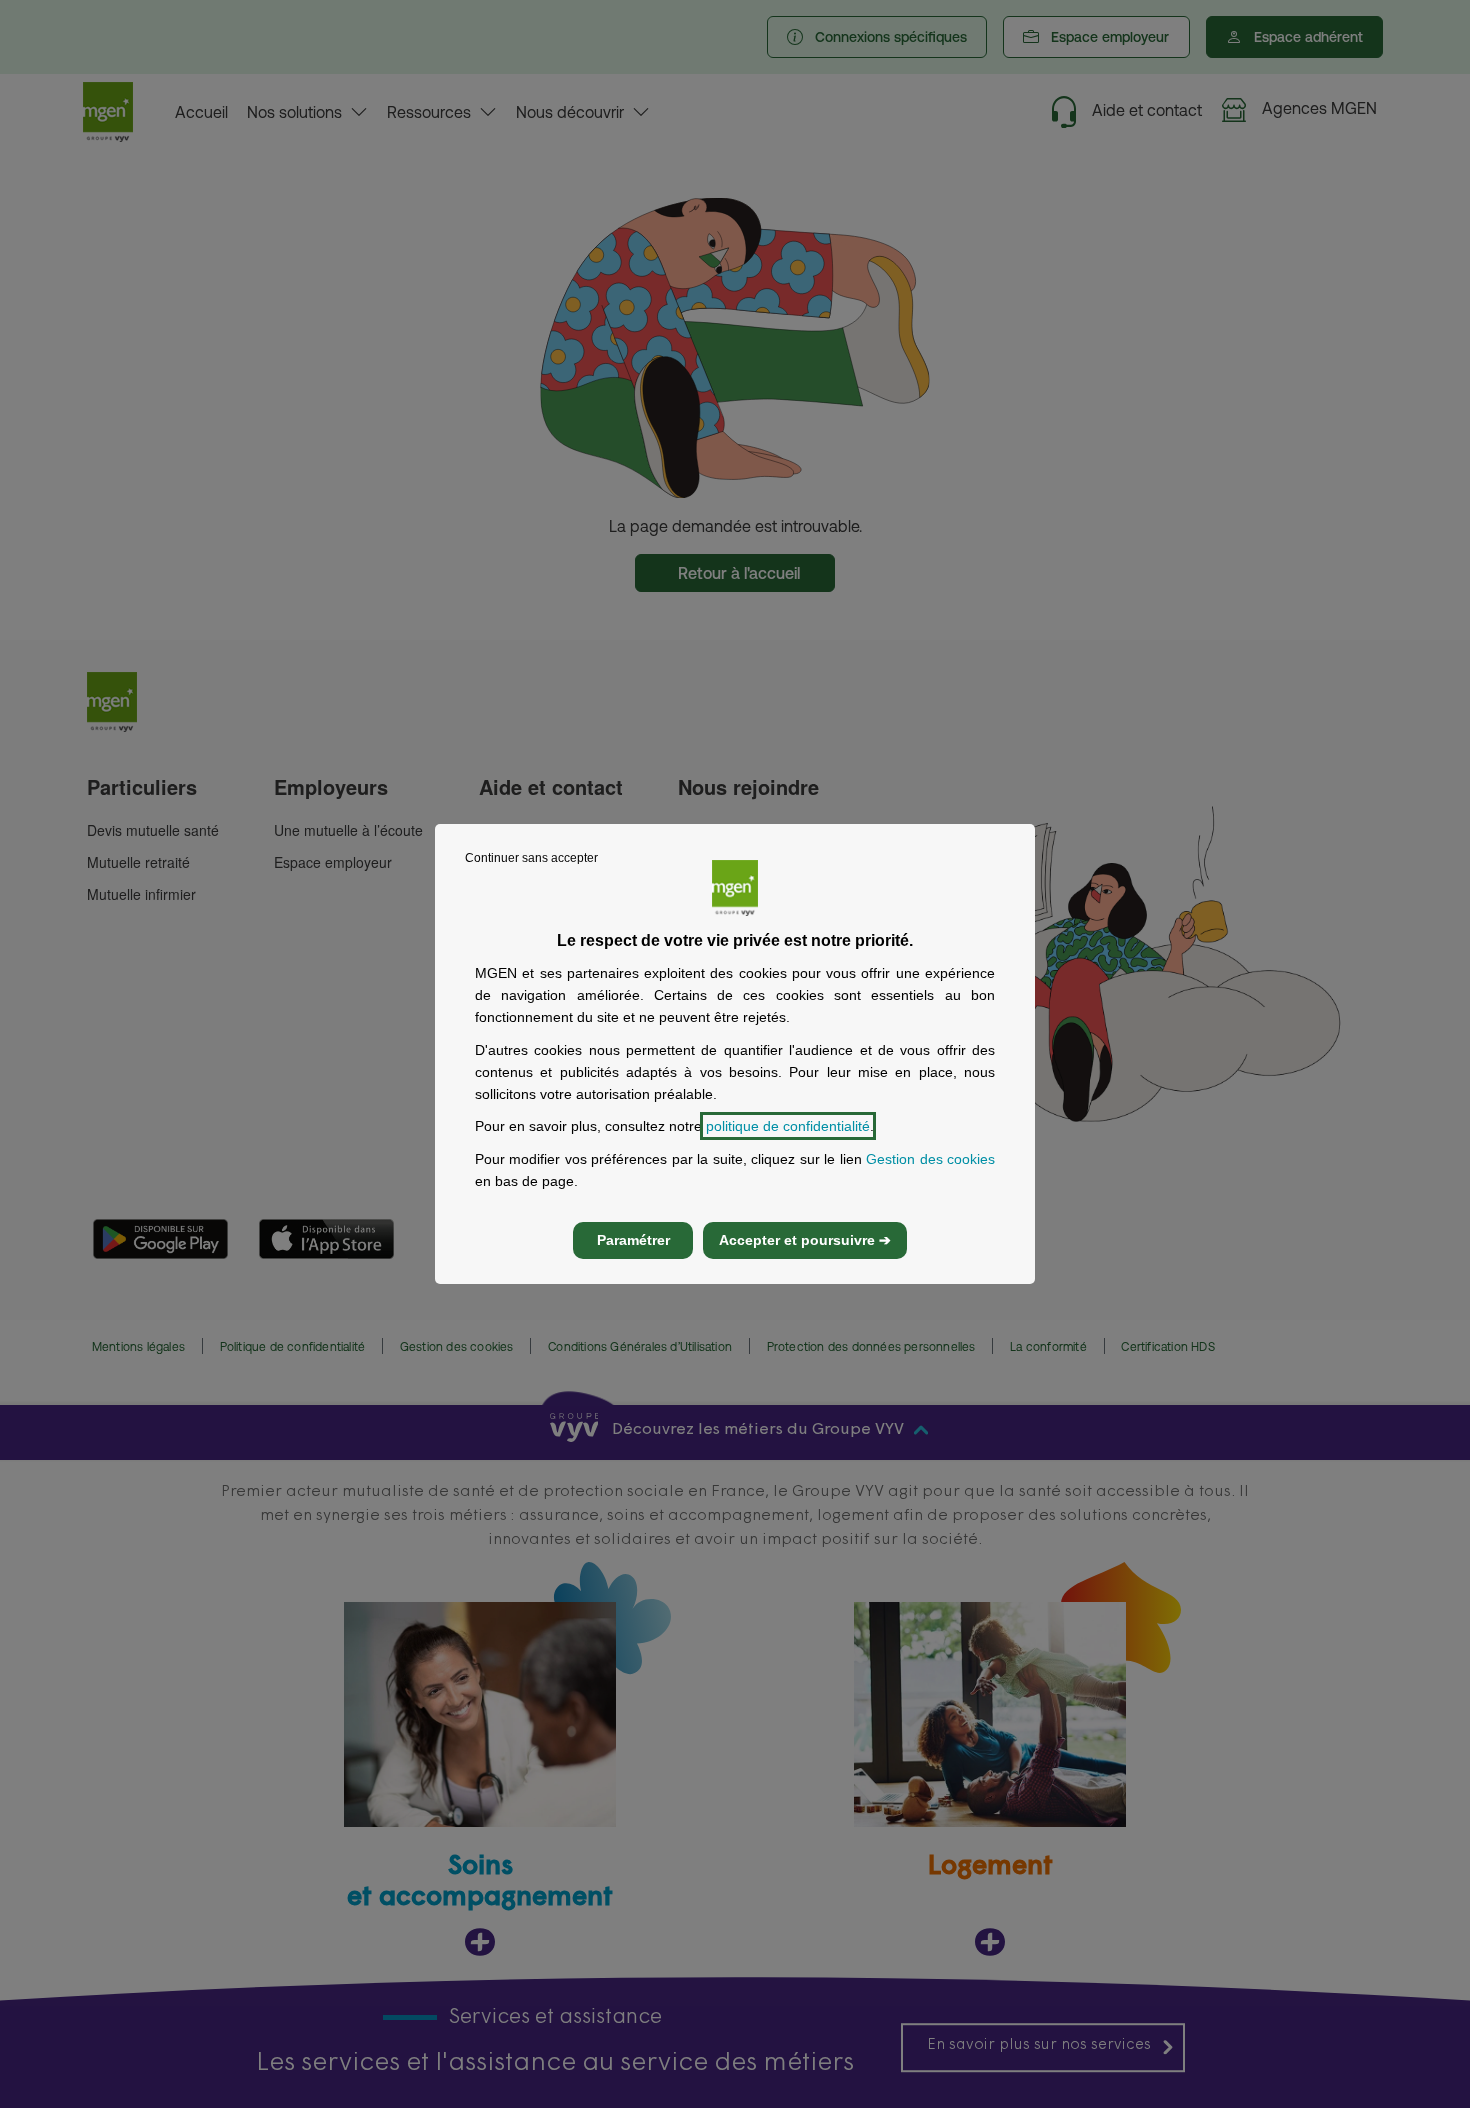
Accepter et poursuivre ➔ (805, 1240)
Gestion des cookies (930, 1159)
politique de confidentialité (788, 1126)
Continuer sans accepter (531, 858)
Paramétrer (633, 1240)
